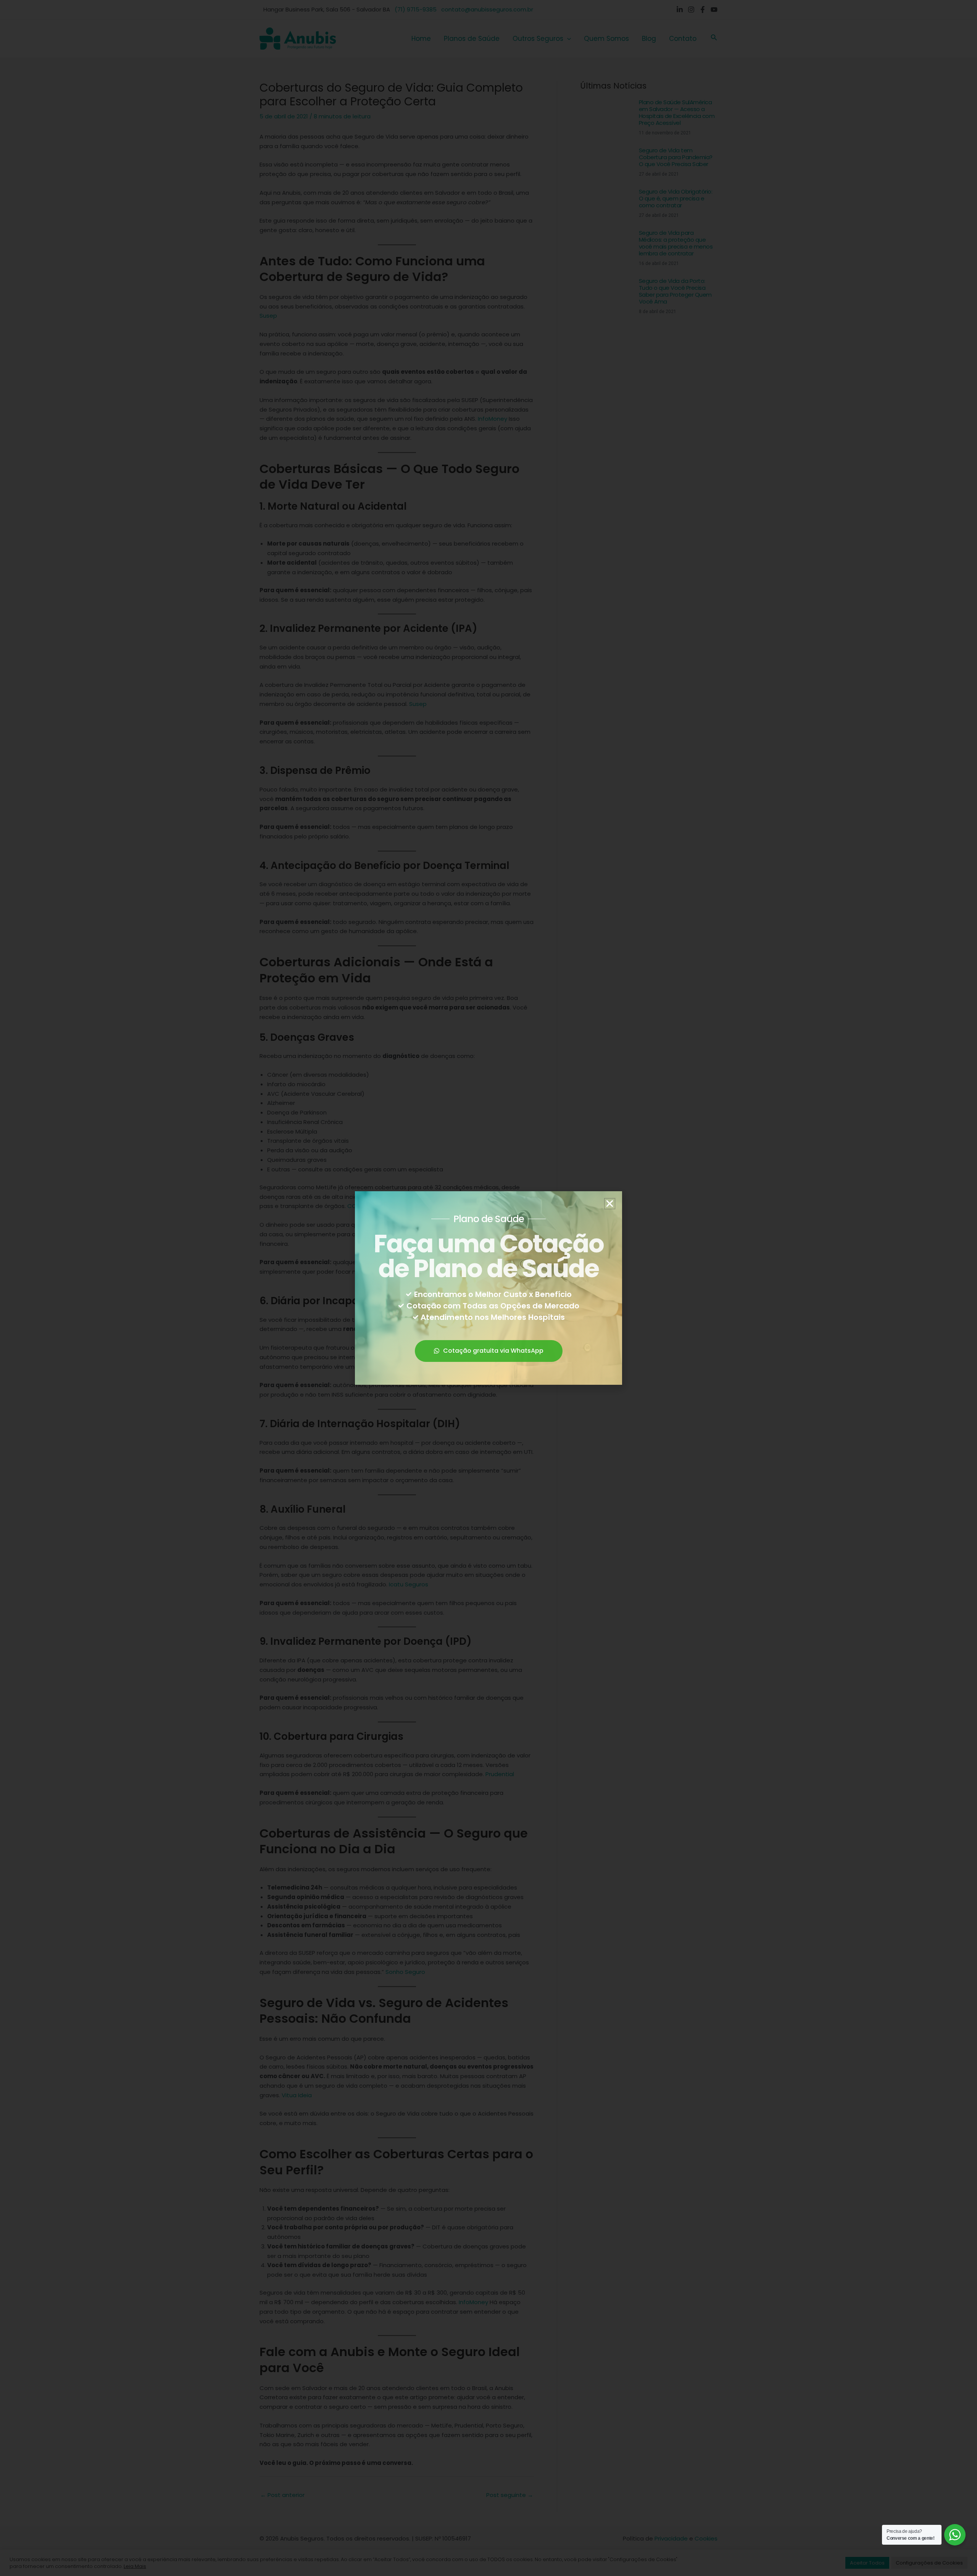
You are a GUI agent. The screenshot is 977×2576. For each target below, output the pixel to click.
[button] (610, 1204)
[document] (488, 1288)
